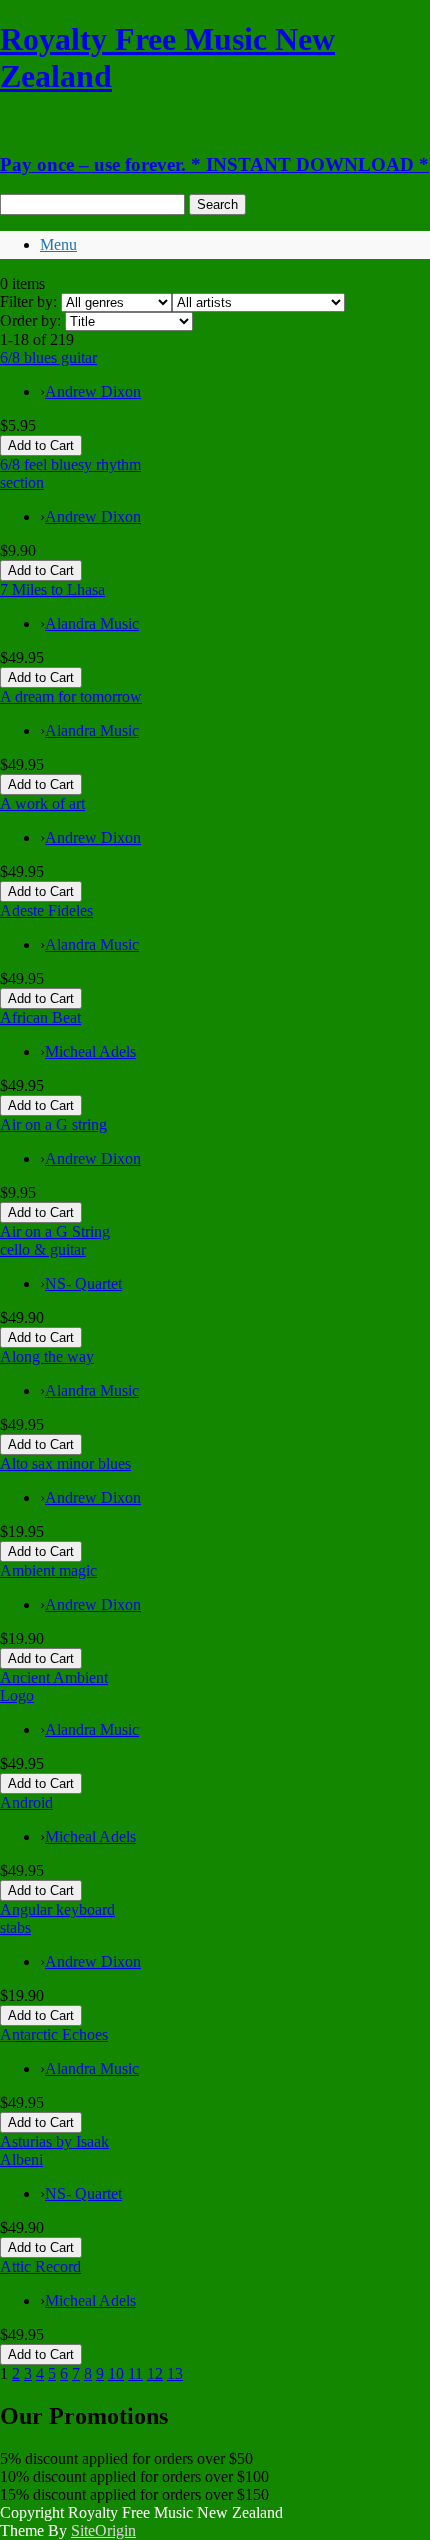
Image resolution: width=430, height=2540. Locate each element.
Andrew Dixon (93, 391)
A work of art (42, 803)
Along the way (47, 1356)
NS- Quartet (83, 1283)
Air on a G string (53, 1124)
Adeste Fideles (46, 910)
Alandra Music (92, 623)
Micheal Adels (90, 1051)
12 (155, 2373)
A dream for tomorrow (71, 696)
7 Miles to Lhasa (52, 589)
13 (175, 2373)
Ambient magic (48, 1570)
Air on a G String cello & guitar (55, 1240)
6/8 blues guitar (48, 357)
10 (116, 2373)
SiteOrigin (103, 2530)
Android (26, 1802)
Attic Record (40, 2266)
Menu (58, 244)
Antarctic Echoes (54, 2034)
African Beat (40, 1017)
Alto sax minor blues (65, 1463)
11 (135, 2373)
